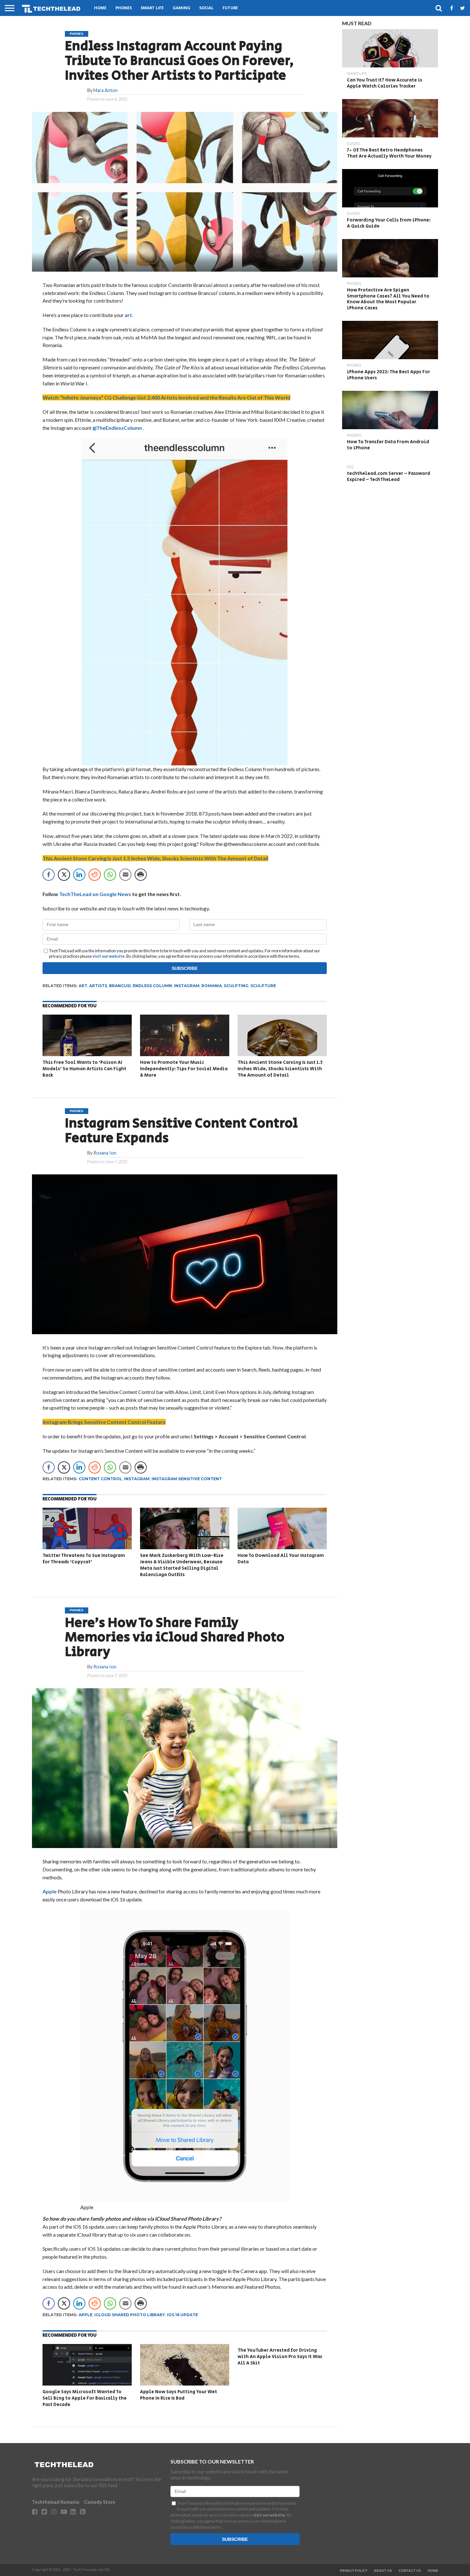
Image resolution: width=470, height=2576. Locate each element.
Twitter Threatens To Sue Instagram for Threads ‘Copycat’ (84, 1559)
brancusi (120, 986)
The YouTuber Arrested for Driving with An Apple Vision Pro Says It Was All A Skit (280, 2356)
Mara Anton (106, 90)
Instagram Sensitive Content (187, 1479)
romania (212, 986)
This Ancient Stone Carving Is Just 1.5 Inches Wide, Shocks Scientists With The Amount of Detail (280, 1069)
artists (98, 986)
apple (86, 2315)
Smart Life (152, 8)
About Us (383, 2571)
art (128, 315)
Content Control (100, 1479)
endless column (152, 986)
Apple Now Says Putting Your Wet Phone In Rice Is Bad (179, 2395)
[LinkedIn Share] (79, 875)
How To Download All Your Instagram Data (281, 1559)
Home (100, 8)
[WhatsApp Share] (110, 875)
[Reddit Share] (95, 875)
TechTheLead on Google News (95, 894)
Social (206, 8)
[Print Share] (141, 875)
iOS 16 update (182, 2315)
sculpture (263, 986)
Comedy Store (100, 2502)
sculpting (236, 986)
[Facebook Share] (49, 875)
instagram (187, 986)
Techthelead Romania (56, 2502)
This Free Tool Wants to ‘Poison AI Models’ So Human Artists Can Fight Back (84, 1069)
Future (230, 8)
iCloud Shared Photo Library (130, 2315)
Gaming (181, 8)
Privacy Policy (354, 2571)
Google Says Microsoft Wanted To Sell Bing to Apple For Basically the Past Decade (85, 2398)
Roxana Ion (105, 1153)
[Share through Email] (125, 875)
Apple (50, 1891)
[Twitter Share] (64, 875)
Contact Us (410, 2571)
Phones (124, 8)
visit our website (109, 956)
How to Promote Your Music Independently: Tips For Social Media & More (184, 1069)
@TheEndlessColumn (118, 428)
